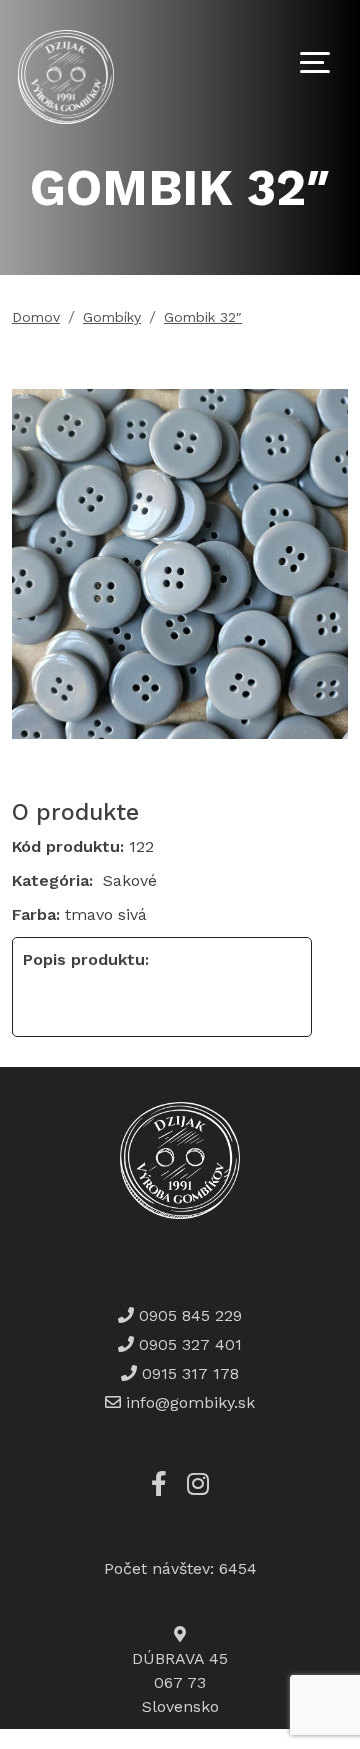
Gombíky (112, 317)
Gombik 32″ (203, 317)
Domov (36, 317)
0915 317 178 (188, 1373)
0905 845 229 (188, 1315)
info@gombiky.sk (190, 1402)
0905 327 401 (188, 1344)
